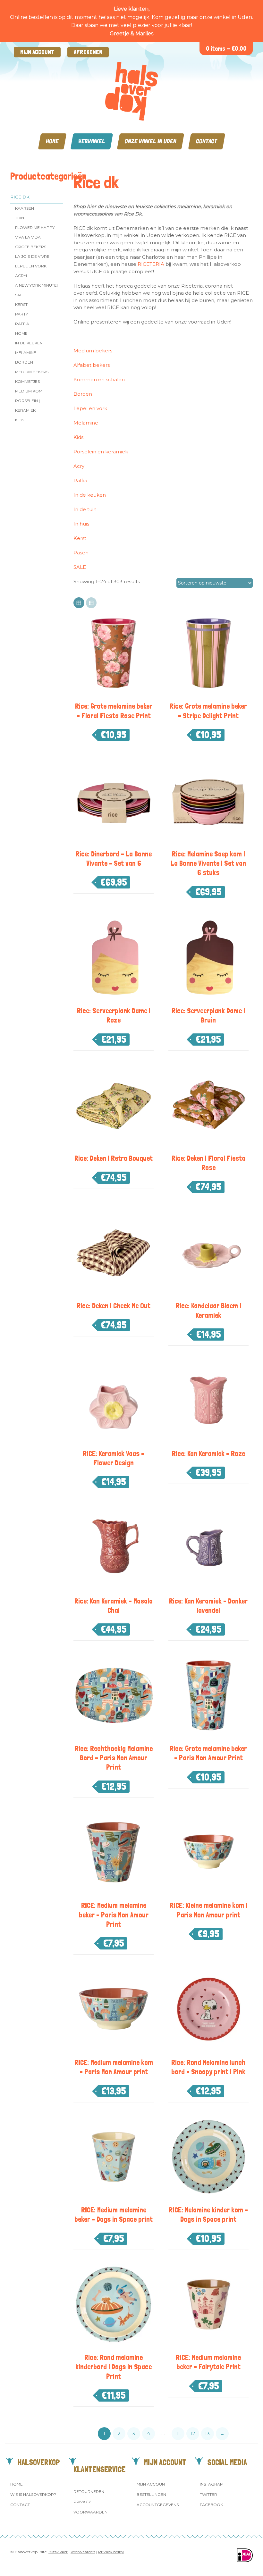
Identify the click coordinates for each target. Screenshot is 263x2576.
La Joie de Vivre (32, 256)
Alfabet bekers (92, 365)
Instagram (212, 2484)
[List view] (91, 603)
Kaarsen (25, 208)
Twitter (208, 2494)
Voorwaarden (90, 2512)
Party (21, 314)
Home (52, 141)
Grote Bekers (31, 247)
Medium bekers (93, 351)
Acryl (22, 276)
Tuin (20, 218)
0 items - (226, 49)
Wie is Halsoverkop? (33, 2494)
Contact (207, 141)
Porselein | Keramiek (27, 405)
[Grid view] (79, 603)
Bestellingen (151, 2494)
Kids (20, 420)
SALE (20, 295)
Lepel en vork (31, 266)
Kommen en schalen (99, 379)
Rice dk (20, 197)
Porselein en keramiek (101, 452)
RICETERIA (151, 264)
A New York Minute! (36, 285)
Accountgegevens (158, 2505)
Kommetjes (27, 381)
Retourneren (89, 2492)
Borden (24, 362)
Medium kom (29, 391)
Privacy (82, 2502)
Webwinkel (92, 141)
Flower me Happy (35, 227)
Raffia (22, 324)
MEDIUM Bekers (32, 372)
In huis (81, 524)
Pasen (81, 553)
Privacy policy (111, 2552)
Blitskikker (58, 2552)
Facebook (211, 2505)
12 (193, 2433)
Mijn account (37, 52)
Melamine (26, 353)
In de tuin (85, 509)
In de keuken (29, 343)
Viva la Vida (28, 237)
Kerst (21, 304)
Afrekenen (88, 52)
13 (207, 2433)
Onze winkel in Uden (151, 141)
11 (178, 2433)
